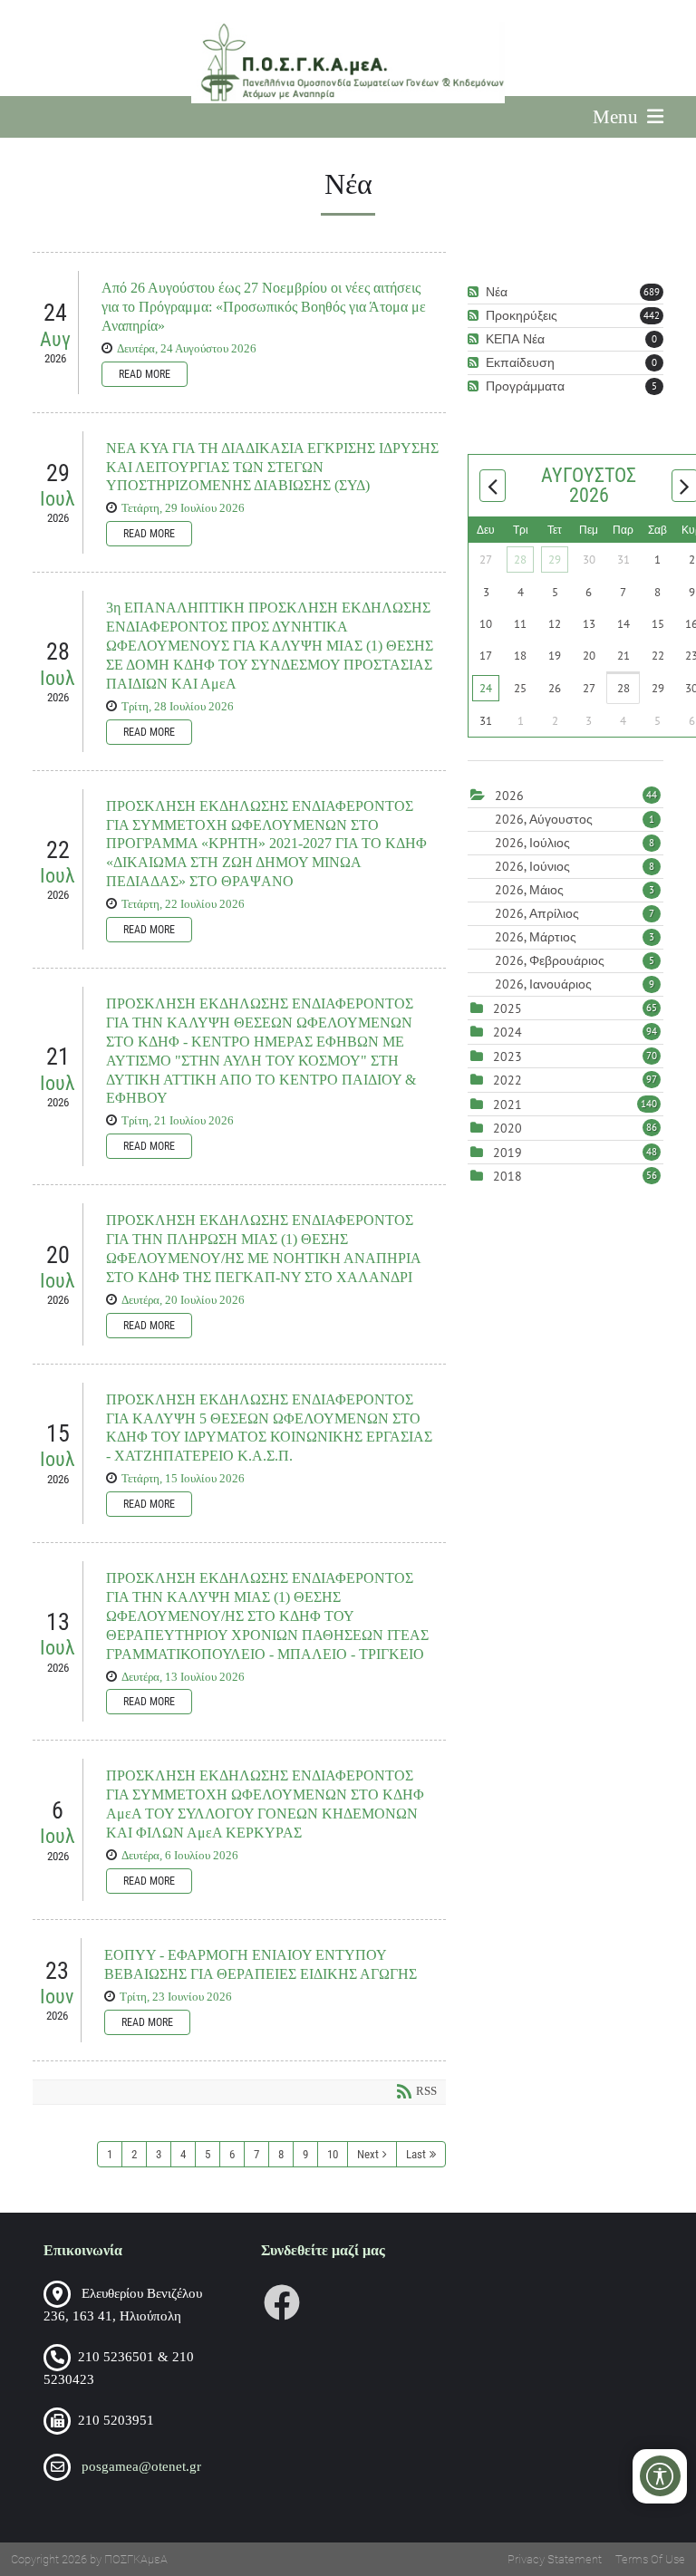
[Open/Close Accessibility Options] (660, 2476)
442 (652, 315)
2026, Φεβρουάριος (575, 960)
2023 (507, 1056)
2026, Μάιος (575, 890)
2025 (507, 1008)
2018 (507, 1176)
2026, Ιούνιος (575, 866)
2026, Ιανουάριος (575, 984)
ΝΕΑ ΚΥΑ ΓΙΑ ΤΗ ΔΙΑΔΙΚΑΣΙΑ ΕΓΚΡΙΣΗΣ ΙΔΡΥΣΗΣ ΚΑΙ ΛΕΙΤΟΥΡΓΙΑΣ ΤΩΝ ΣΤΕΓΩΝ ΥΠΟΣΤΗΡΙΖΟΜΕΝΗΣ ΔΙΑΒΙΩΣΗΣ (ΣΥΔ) (272, 467)
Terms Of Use (650, 2559)
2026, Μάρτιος (575, 937)
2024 (507, 1032)
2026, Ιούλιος (575, 843)
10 (333, 2154)
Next (368, 2154)
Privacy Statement (555, 2559)
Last (416, 2154)
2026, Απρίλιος (575, 913)
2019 (507, 1153)
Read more (145, 374)
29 (555, 560)
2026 (509, 796)
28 (520, 560)
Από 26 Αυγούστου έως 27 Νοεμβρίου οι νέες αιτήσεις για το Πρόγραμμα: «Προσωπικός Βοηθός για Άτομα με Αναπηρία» (264, 307)
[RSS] (475, 292)
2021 (507, 1105)
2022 (507, 1080)
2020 (507, 1128)
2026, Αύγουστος (575, 819)
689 (652, 292)
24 (486, 688)
